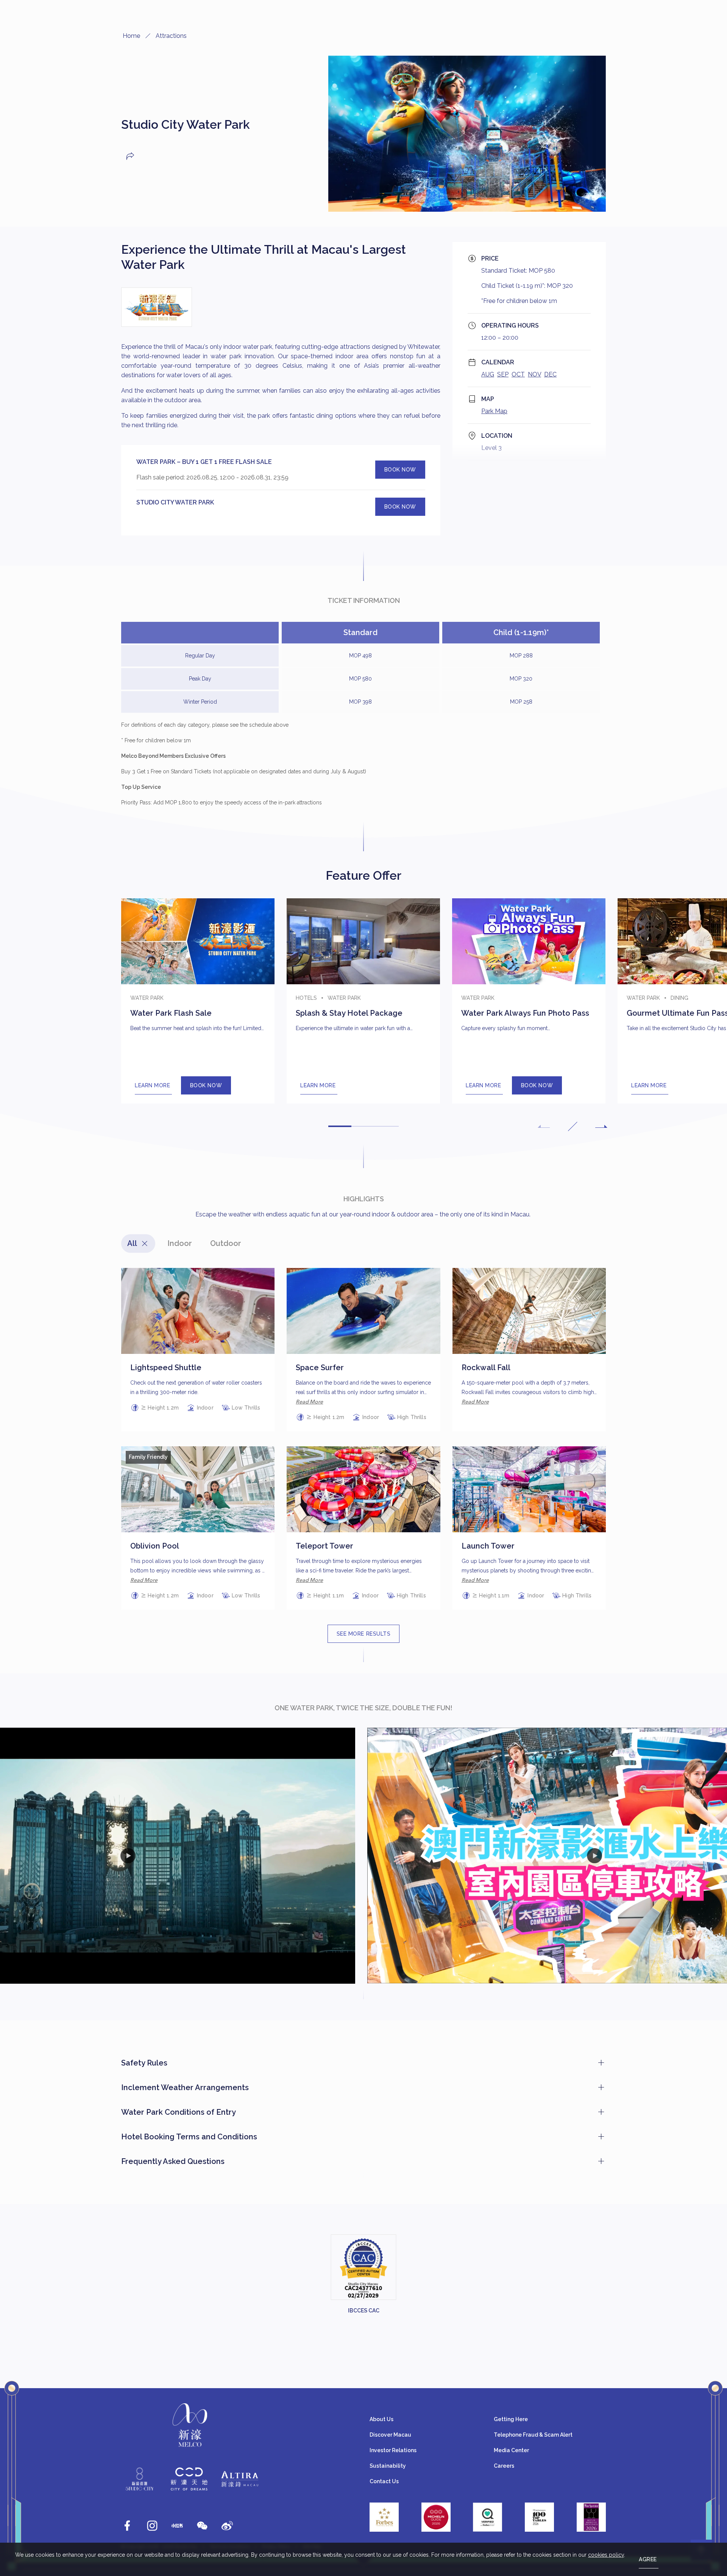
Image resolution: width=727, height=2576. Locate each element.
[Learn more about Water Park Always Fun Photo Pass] (529, 1001)
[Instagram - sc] (152, 2526)
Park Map (494, 411)
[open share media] (130, 156)
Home (131, 36)
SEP (503, 374)
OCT (518, 374)
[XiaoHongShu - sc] (177, 2526)
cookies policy (606, 2555)
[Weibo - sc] (227, 2526)
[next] (601, 1126)
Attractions (171, 36)
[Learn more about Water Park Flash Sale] (198, 1001)
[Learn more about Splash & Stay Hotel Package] (363, 1001)
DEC (550, 374)
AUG (488, 374)
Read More (309, 1402)
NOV (534, 374)
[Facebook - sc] (127, 2526)
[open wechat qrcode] (202, 2526)
